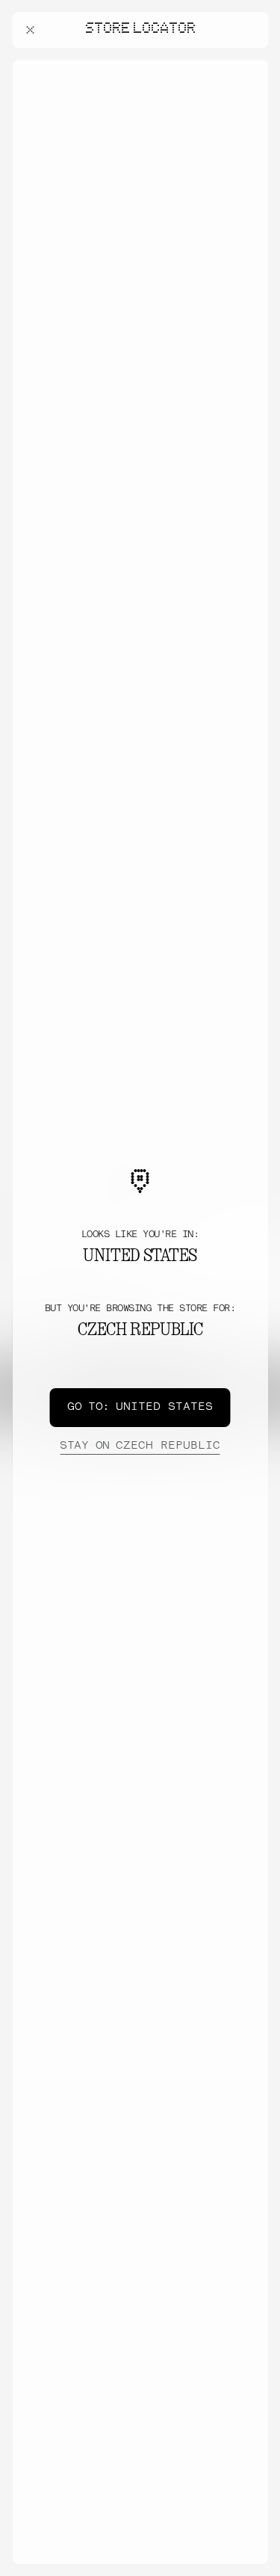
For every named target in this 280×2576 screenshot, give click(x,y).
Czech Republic (140, 1446)
